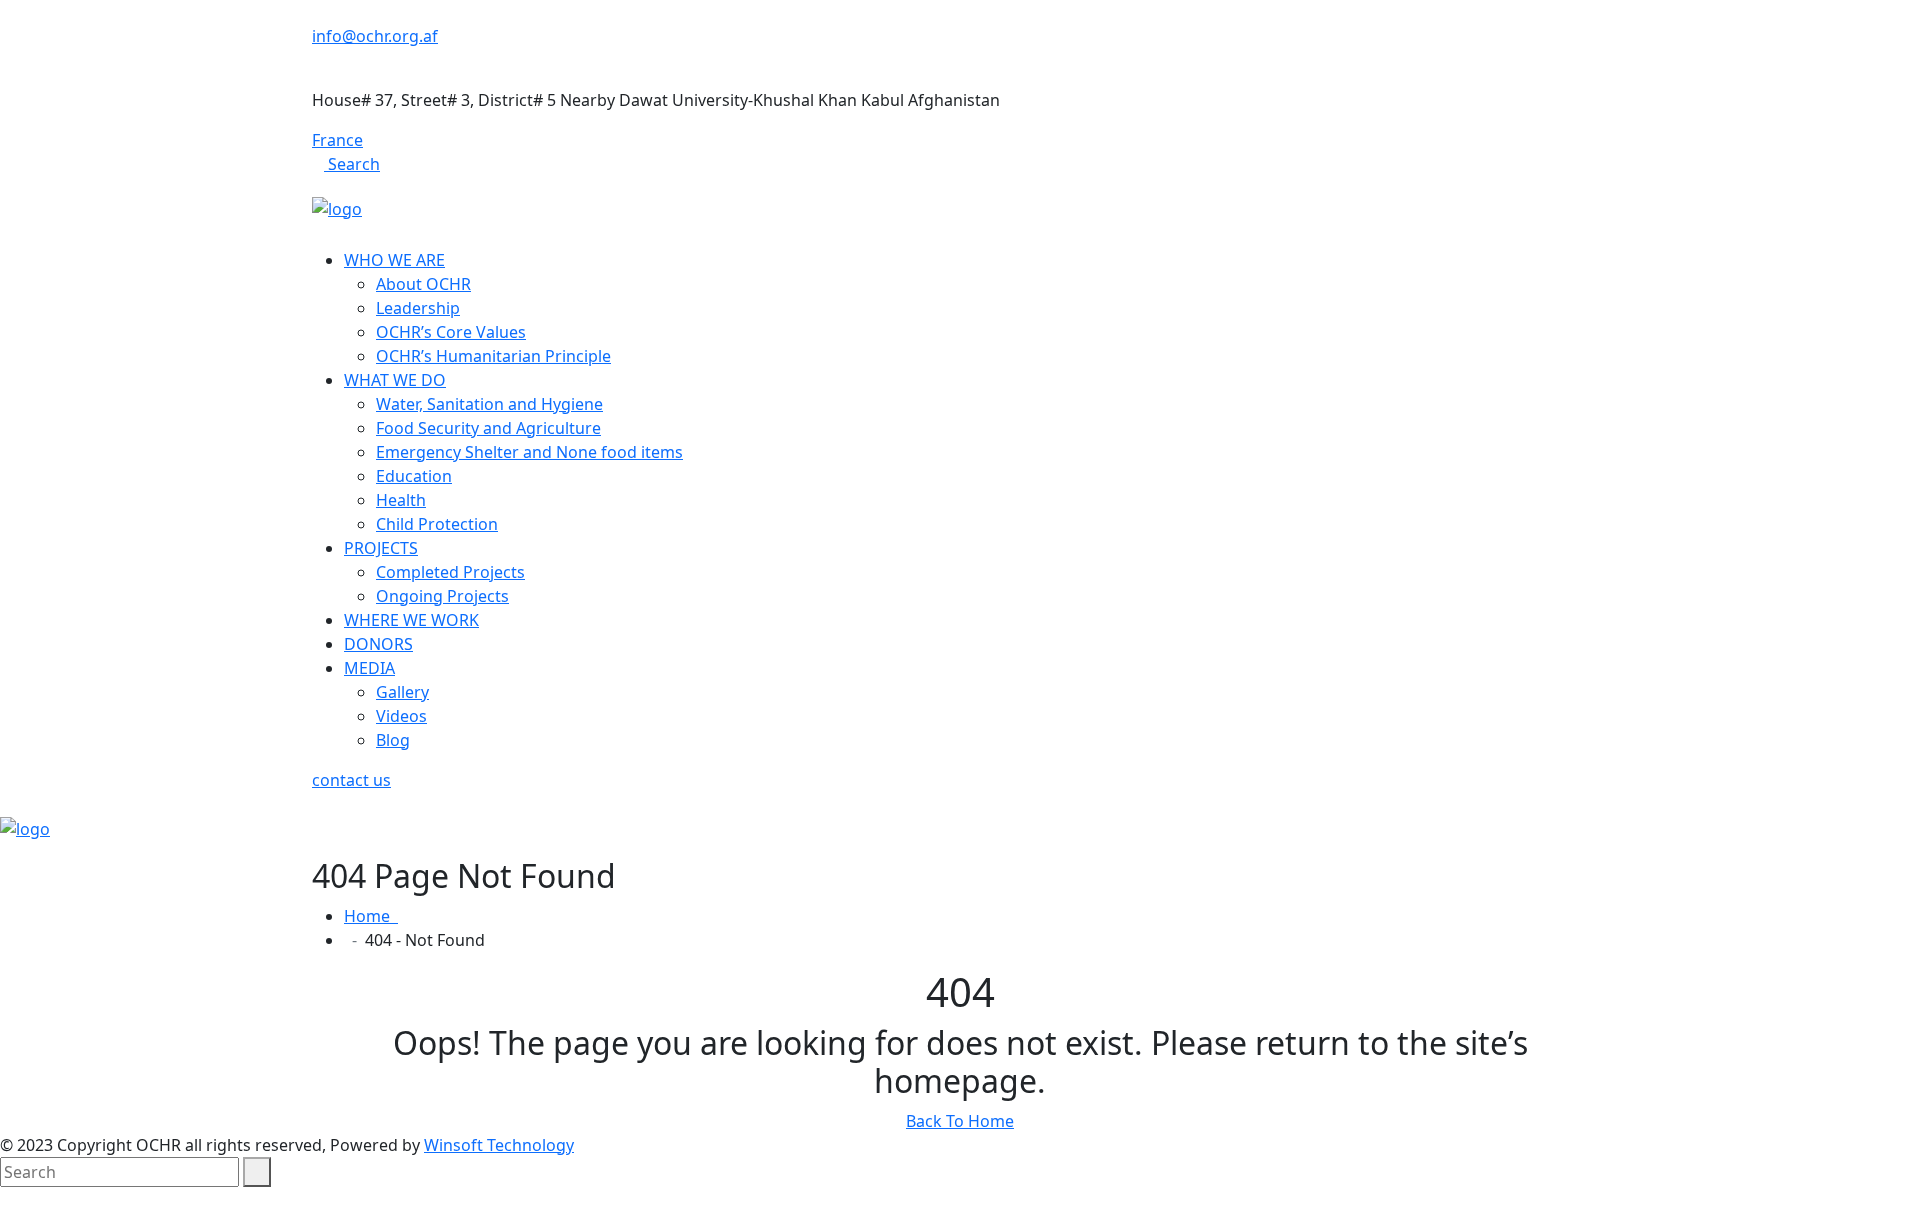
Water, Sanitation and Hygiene (489, 404)
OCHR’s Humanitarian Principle (493, 356)
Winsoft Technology (499, 1145)
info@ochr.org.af (375, 36)
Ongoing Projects (442, 596)
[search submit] (257, 1172)
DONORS (378, 644)
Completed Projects (450, 572)
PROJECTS (381, 548)
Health (401, 500)
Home (371, 916)
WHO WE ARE (394, 260)
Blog (393, 740)
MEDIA (369, 668)
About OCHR (423, 284)
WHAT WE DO (395, 380)
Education (414, 476)
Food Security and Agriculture (488, 428)
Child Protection (437, 524)
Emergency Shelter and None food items (529, 452)
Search (352, 164)
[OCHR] (337, 207)
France (337, 140)
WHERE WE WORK (411, 620)
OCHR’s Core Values (451, 332)
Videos (401, 716)
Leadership (418, 308)
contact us (351, 780)
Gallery (402, 692)
